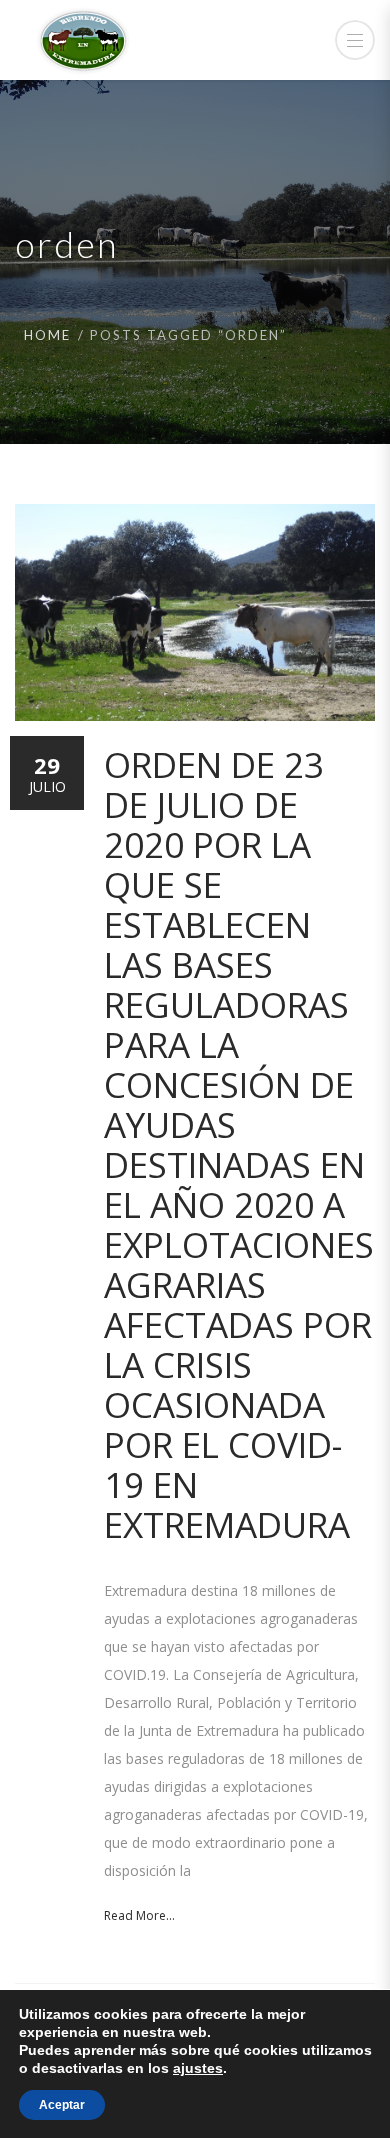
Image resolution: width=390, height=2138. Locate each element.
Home (47, 335)
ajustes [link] (198, 2068)
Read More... (139, 1915)
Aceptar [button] (62, 2105)
